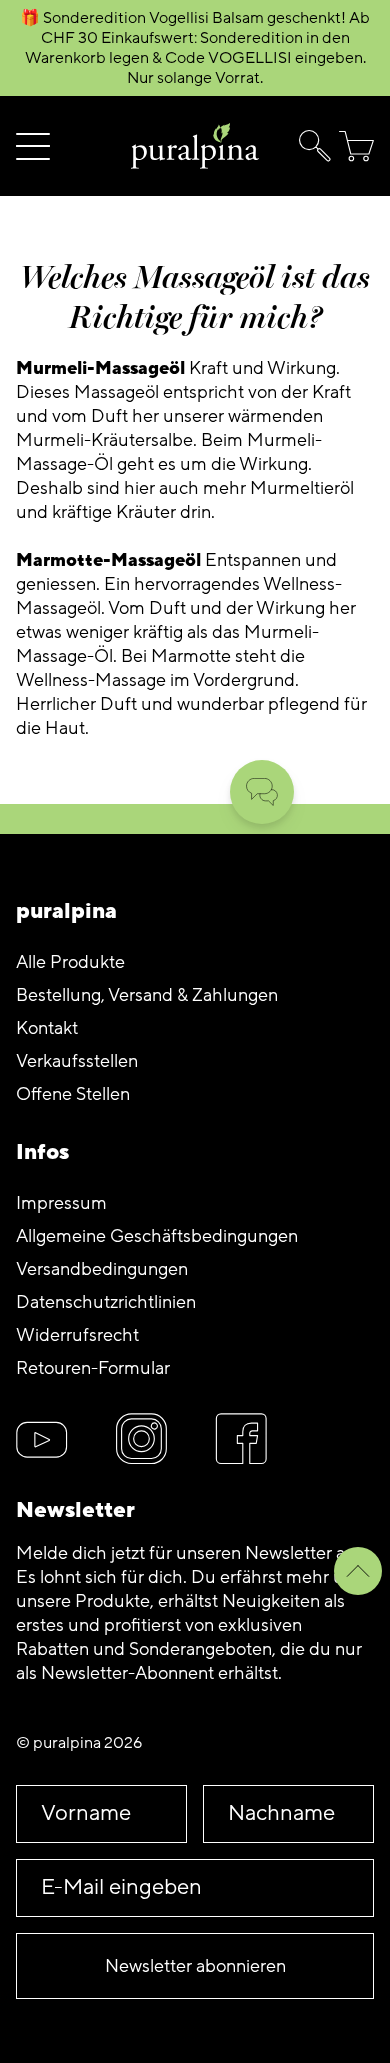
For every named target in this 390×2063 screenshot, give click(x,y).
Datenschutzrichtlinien (106, 1302)
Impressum (61, 1203)
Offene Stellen (73, 1094)
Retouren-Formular (93, 1368)
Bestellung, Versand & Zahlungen (147, 995)
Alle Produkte (70, 962)
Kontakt (47, 1028)
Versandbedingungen (102, 1269)
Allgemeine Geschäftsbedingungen (157, 1236)
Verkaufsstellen (77, 1061)
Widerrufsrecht (77, 1335)
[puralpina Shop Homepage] (195, 146)
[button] (311, 146)
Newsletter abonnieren (195, 1966)
